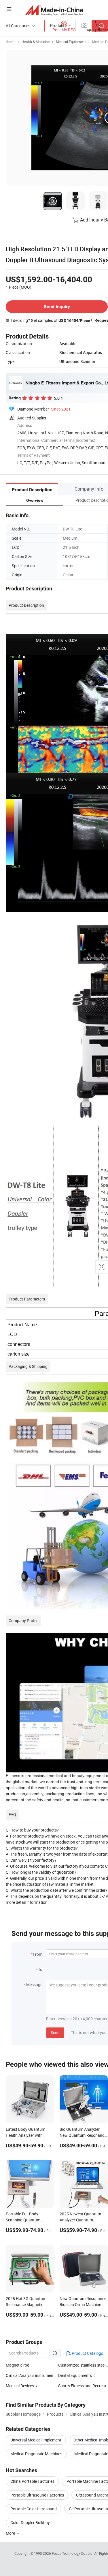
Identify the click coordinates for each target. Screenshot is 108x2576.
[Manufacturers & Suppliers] (54, 10)
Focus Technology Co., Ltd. (73, 2553)
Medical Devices (20, 2386)
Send (55, 2032)
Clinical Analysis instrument (30, 2375)
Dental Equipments (75, 2375)
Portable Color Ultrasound (34, 2509)
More (11, 2533)
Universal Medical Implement (36, 2440)
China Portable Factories (32, 2481)
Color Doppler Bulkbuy (30, 2522)
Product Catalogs (87, 2353)
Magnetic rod (18, 2365)
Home (11, 42)
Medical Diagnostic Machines (36, 2454)
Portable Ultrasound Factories (37, 2495)
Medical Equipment (71, 42)
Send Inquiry (57, 307)
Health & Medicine (36, 42)
